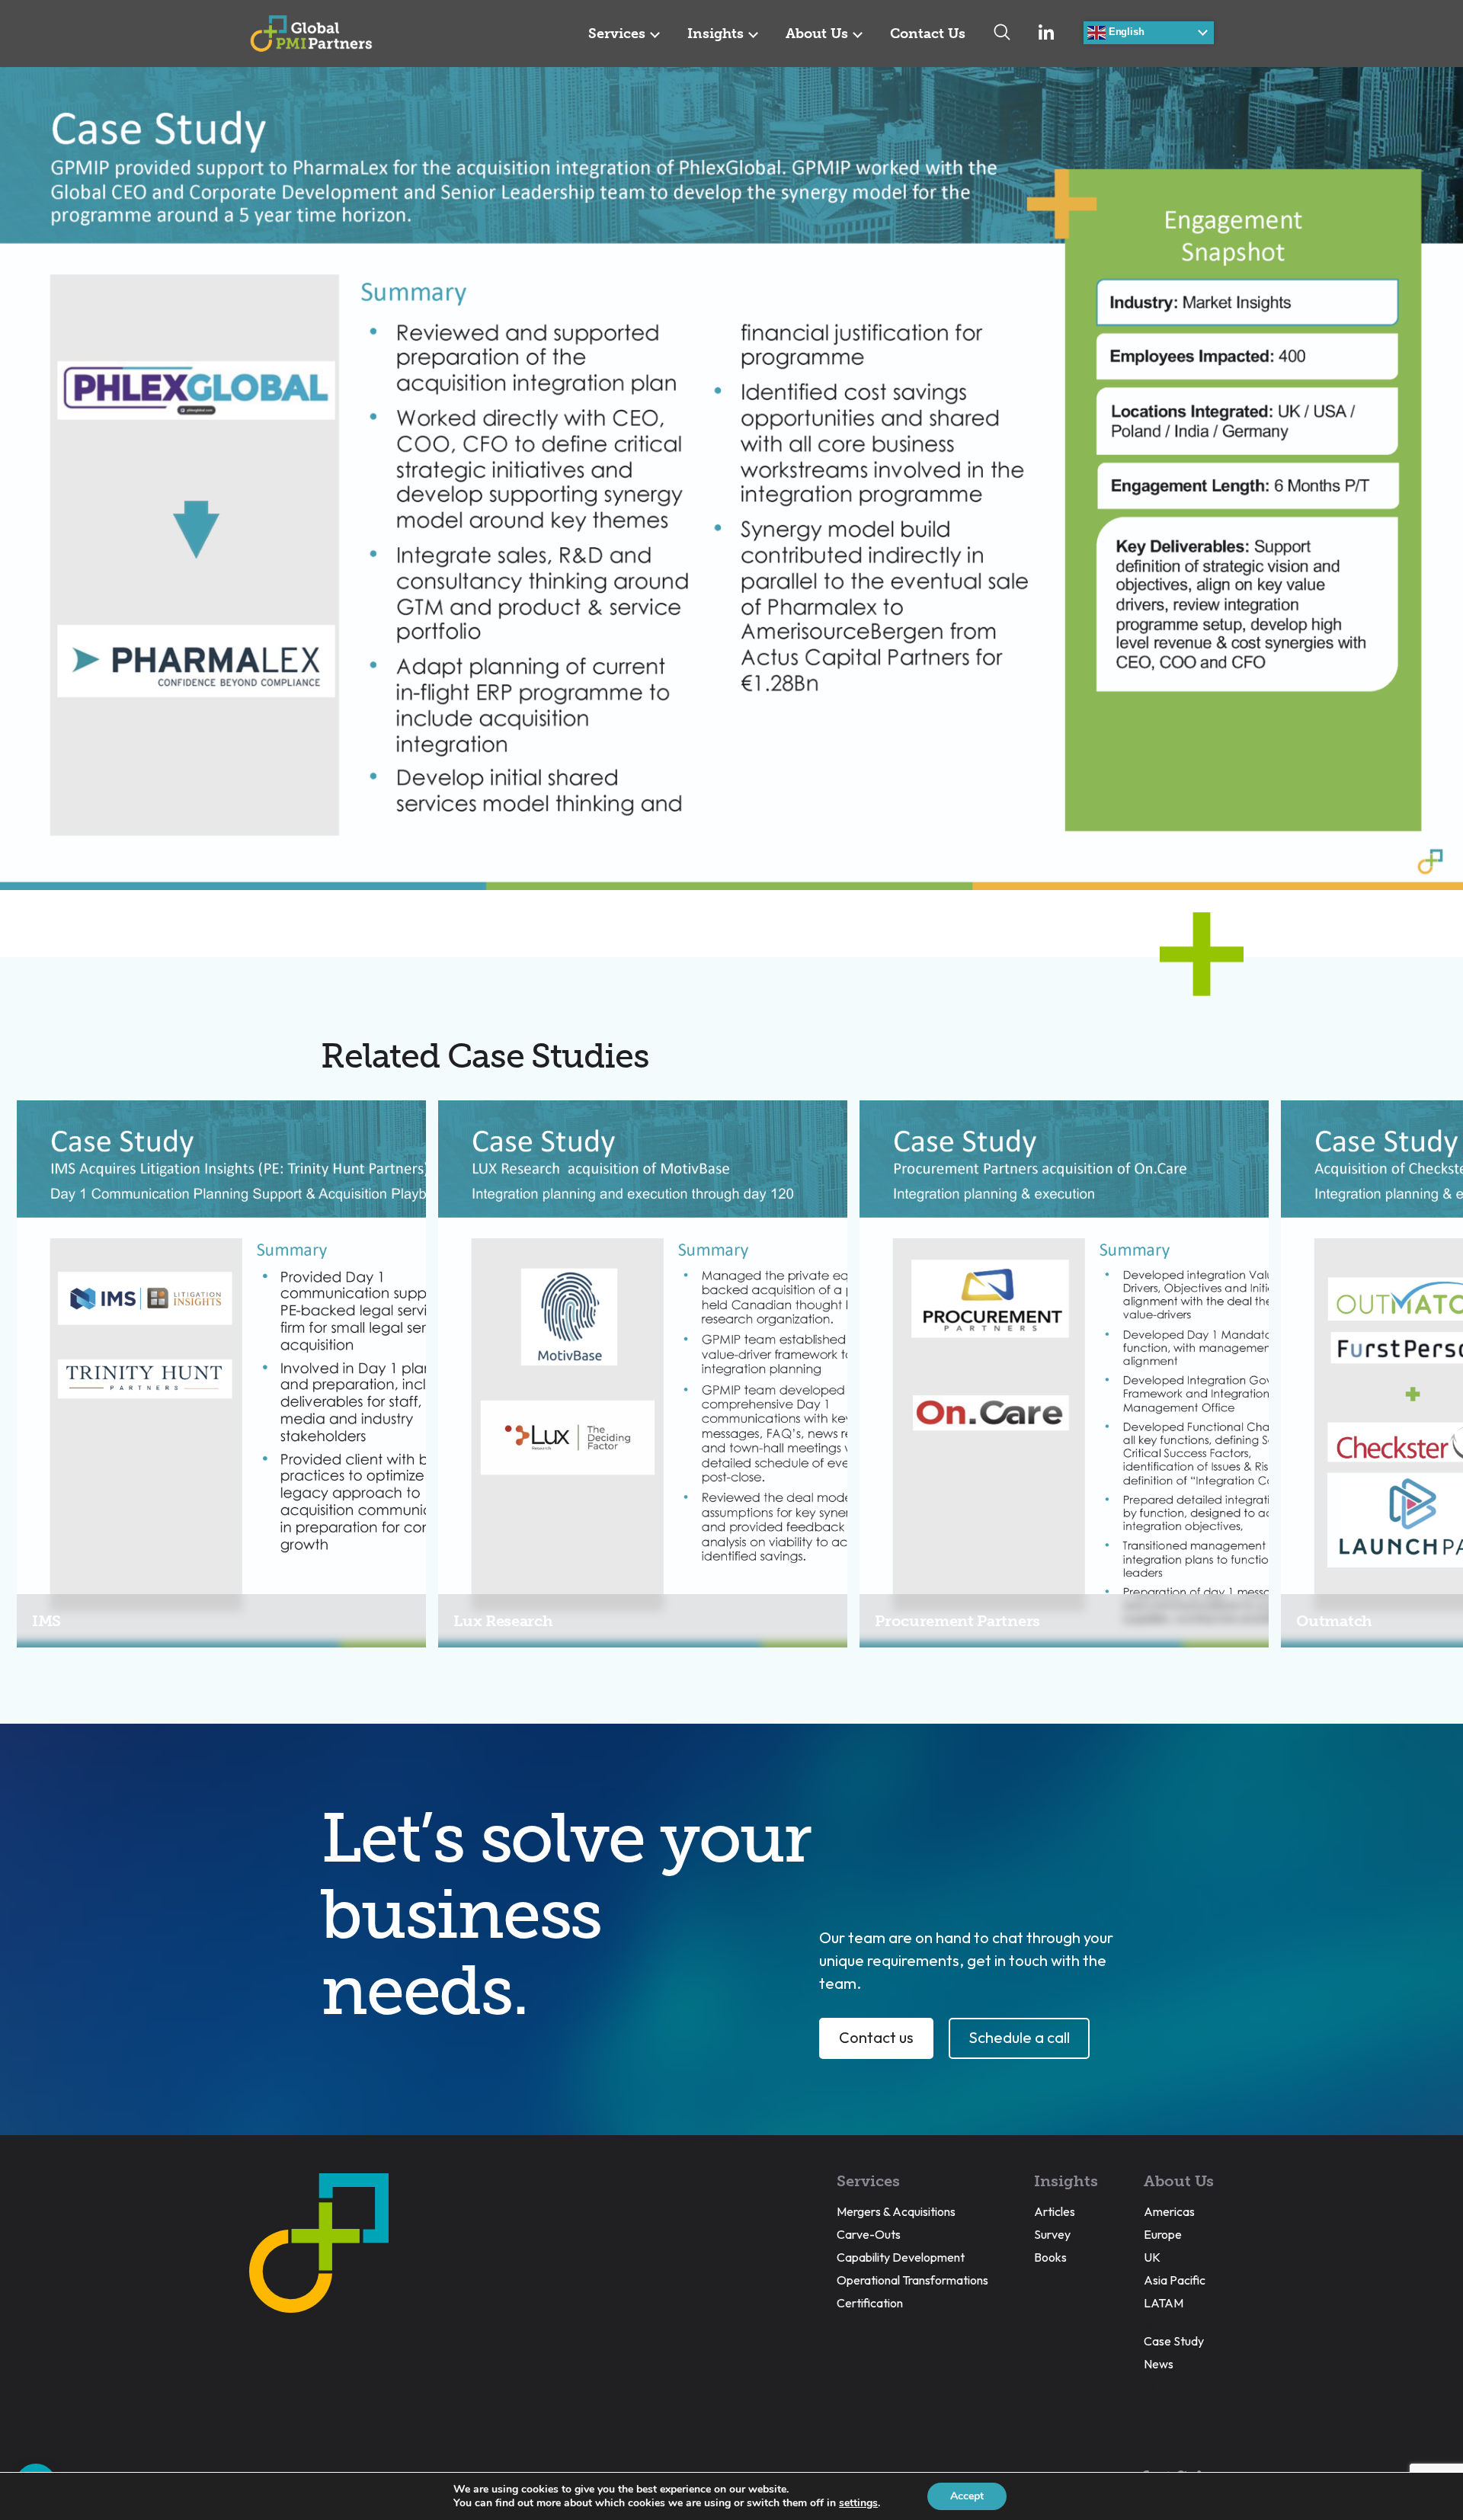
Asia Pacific (1175, 2280)
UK (1152, 2257)
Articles (1055, 2211)
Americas (1169, 2211)
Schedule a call (1019, 2037)
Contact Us (928, 34)
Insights (715, 34)
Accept (967, 2496)
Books (1050, 2257)
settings (858, 2503)
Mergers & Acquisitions (896, 2211)
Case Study (1174, 2341)
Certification (870, 2303)
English (1125, 32)
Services (617, 34)
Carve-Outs (869, 2234)
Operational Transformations (912, 2280)
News (1159, 2364)
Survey (1052, 2234)
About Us (817, 34)
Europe (1163, 2234)
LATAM (1164, 2303)
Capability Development (901, 2257)
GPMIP (311, 34)
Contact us (876, 2037)
